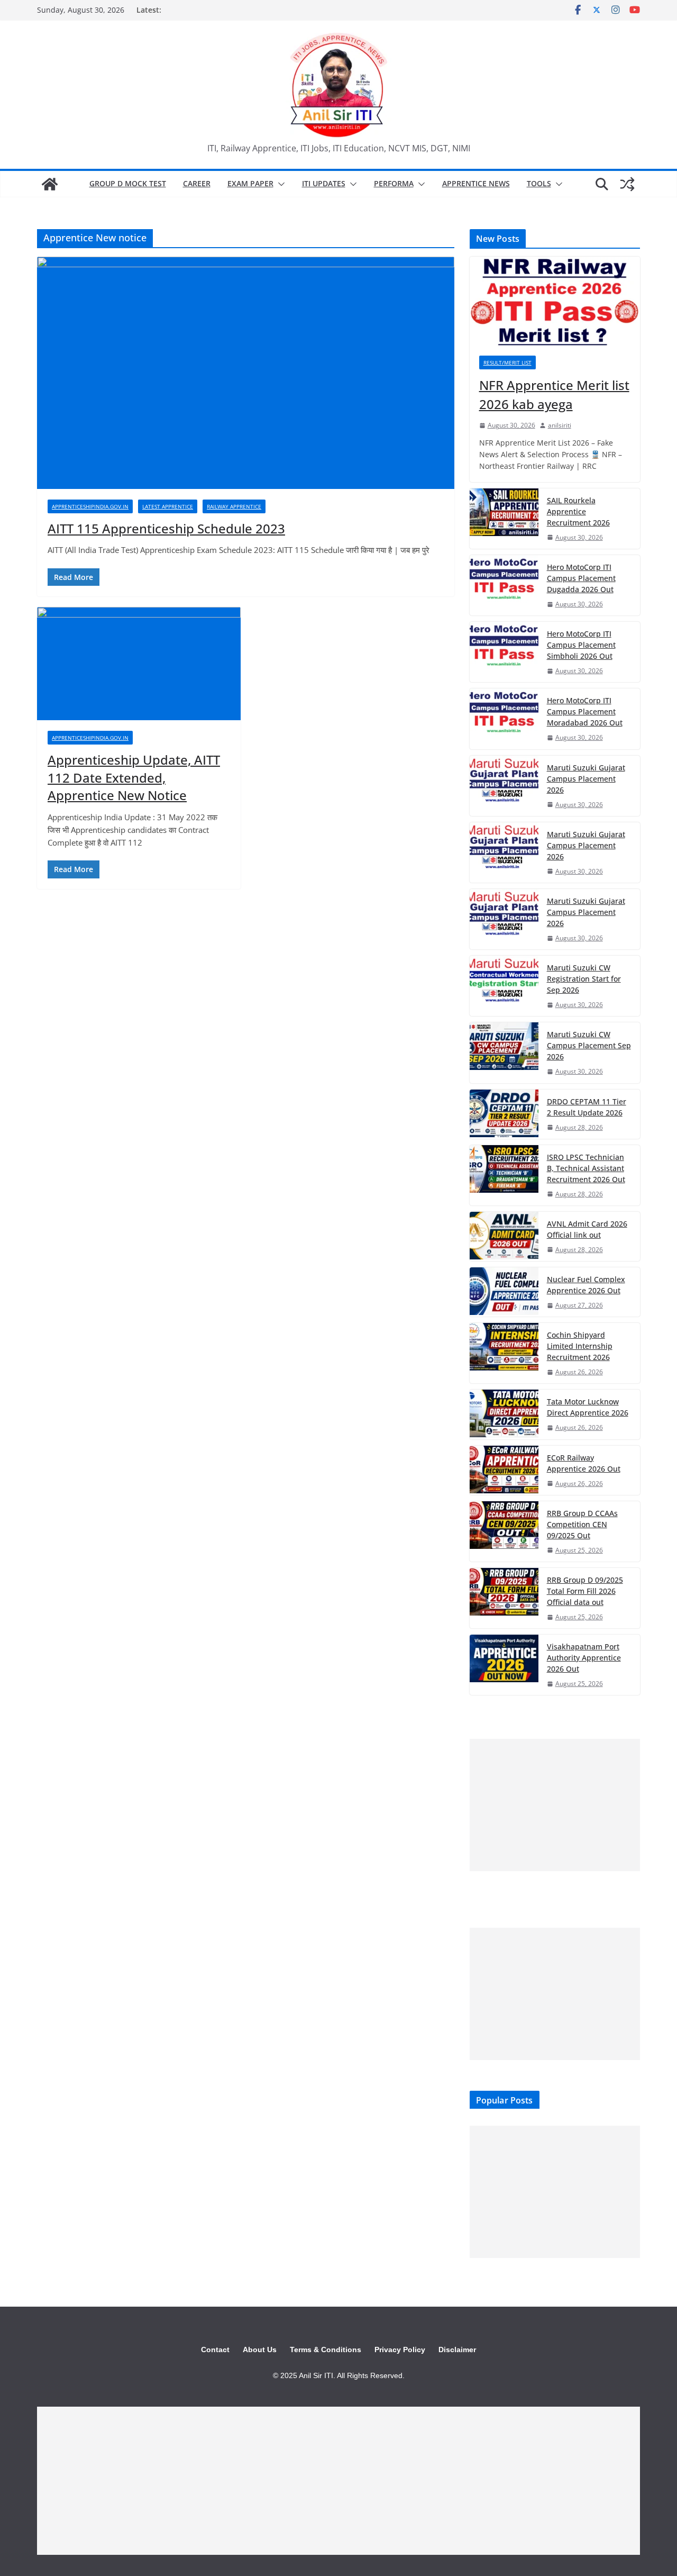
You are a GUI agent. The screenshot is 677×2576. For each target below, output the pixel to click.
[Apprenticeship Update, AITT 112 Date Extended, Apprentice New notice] (139, 664)
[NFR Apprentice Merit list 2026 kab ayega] (555, 301)
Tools (539, 183)
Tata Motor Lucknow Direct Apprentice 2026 (588, 1407)
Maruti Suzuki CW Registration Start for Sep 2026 (584, 979)
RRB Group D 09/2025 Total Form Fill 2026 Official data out (585, 1591)
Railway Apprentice (234, 506)
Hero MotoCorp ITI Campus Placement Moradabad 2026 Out (585, 711)
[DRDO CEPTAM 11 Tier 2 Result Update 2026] (504, 1114)
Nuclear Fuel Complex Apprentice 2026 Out (586, 1285)
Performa (394, 183)
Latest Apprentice (168, 506)
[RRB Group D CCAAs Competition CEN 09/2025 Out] (504, 1531)
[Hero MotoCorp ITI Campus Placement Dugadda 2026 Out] (504, 585)
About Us (260, 2350)
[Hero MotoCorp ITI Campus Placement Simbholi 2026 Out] (504, 652)
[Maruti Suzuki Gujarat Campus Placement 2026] (504, 786)
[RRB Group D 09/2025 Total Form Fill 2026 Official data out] (504, 1598)
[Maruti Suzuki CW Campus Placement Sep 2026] (504, 1053)
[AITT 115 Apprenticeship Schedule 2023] (246, 373)
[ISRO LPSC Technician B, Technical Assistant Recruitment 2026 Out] (504, 1175)
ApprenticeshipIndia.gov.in (90, 506)
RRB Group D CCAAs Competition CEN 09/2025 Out (582, 1524)
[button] (279, 184)
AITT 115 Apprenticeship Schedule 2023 (166, 528)
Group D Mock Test (128, 183)
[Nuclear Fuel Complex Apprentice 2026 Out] (504, 1292)
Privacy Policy (400, 2350)
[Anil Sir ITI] (50, 184)
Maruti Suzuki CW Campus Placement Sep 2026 (589, 1045)
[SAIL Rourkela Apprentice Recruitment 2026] (504, 519)
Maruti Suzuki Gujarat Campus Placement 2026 (586, 779)
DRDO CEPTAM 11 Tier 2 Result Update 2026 (587, 1107)
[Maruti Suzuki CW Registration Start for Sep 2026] (504, 986)
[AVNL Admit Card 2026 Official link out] (504, 1236)
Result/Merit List (507, 362)
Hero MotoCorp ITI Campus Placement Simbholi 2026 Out (581, 645)
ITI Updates (324, 183)
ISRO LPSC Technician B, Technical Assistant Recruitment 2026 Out (586, 1168)
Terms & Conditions (326, 2350)
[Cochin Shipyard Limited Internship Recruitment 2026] (504, 1353)
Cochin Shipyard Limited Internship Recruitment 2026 (580, 1346)
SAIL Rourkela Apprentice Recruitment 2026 (578, 511)
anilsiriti (560, 425)
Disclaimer (457, 2350)
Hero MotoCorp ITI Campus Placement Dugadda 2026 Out (581, 578)
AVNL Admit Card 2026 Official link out (587, 1229)
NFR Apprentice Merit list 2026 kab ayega (554, 394)
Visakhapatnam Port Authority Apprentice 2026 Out (584, 1658)
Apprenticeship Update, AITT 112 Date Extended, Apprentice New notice (134, 777)
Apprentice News (476, 183)
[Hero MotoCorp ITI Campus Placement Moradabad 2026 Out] (504, 719)
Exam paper (250, 183)
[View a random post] (627, 184)
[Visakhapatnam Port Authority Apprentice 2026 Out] (504, 1665)
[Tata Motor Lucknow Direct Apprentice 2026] (504, 1414)
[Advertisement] (555, 1805)
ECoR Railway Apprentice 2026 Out (584, 1463)
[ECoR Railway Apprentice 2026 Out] (504, 1470)
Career (197, 183)
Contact (215, 2350)
